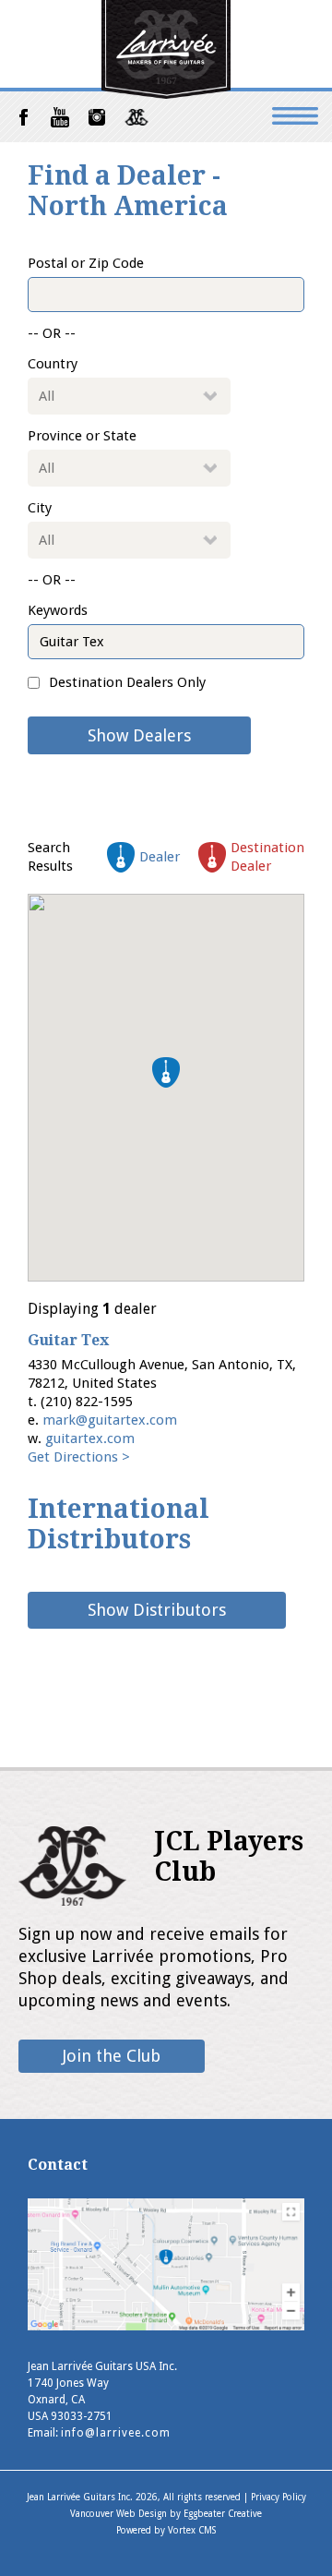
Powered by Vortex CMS (166, 2530)
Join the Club (112, 2056)
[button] (166, 1072)
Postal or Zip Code (86, 263)
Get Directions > (79, 1457)
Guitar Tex (68, 1340)
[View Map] (166, 2325)
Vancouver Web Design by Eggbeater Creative (166, 2514)
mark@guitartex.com (110, 1420)
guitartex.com (90, 1438)
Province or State (82, 436)
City (40, 508)
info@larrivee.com (116, 2433)
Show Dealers (139, 735)
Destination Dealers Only (127, 682)
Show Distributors (157, 1610)
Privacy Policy (279, 2497)
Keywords (58, 610)
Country (53, 364)
